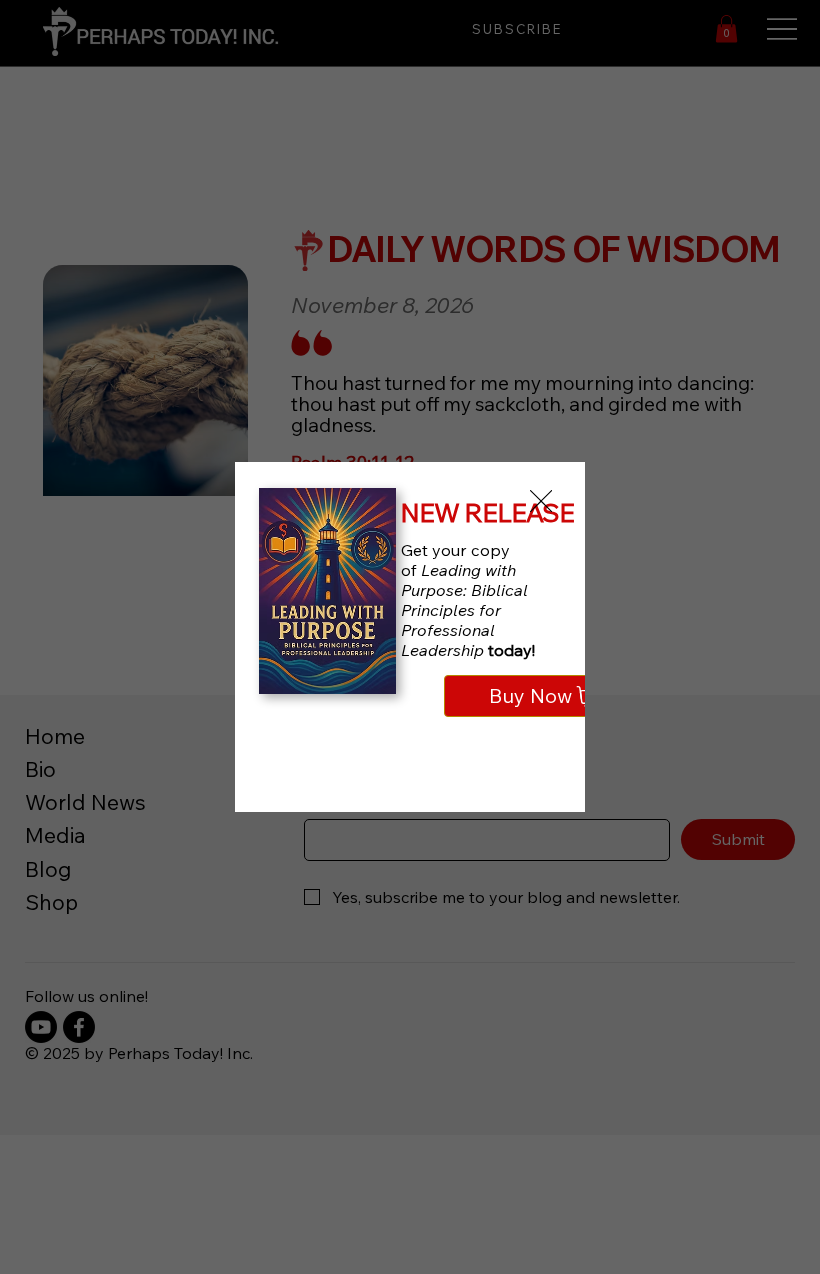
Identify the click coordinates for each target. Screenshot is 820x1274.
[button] (541, 502)
